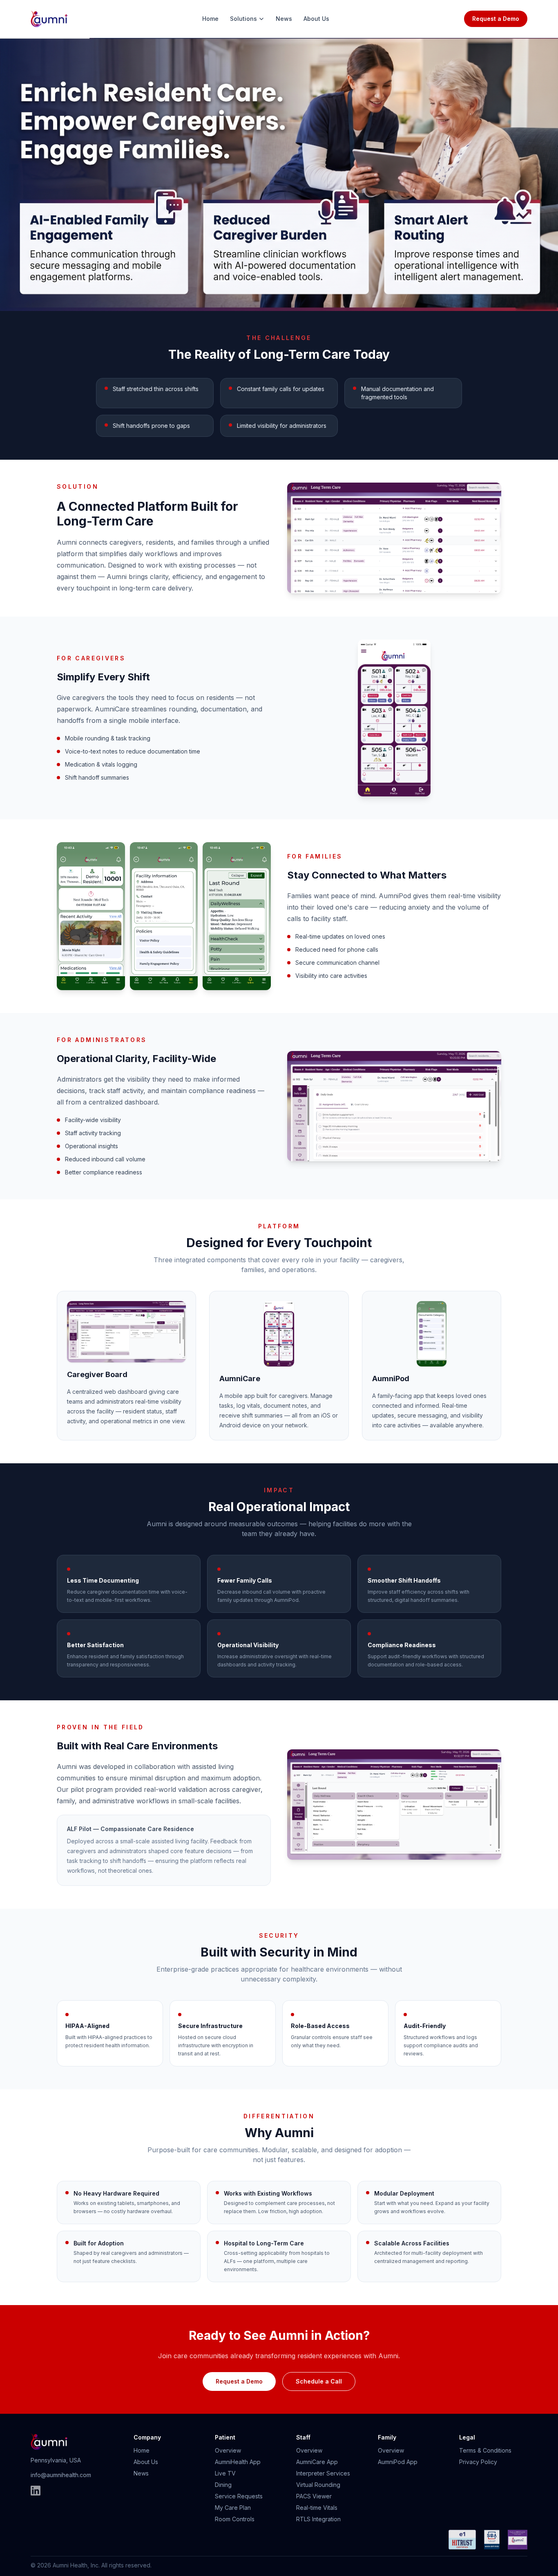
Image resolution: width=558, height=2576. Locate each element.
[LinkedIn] (36, 2491)
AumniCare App (317, 2462)
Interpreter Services (323, 2473)
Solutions (243, 19)
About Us (316, 19)
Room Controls (235, 2519)
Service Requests (239, 2496)
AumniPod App (398, 2462)
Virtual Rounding (318, 2485)
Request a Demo (496, 19)
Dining (223, 2485)
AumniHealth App (238, 2462)
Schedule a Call (319, 2381)
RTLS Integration (318, 2519)
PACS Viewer (314, 2496)
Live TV (225, 2473)
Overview (228, 2450)
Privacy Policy (478, 2462)
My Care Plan (233, 2508)
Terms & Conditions (485, 2450)
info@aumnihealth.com (61, 2475)
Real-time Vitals (317, 2508)
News (284, 19)
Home (210, 19)
